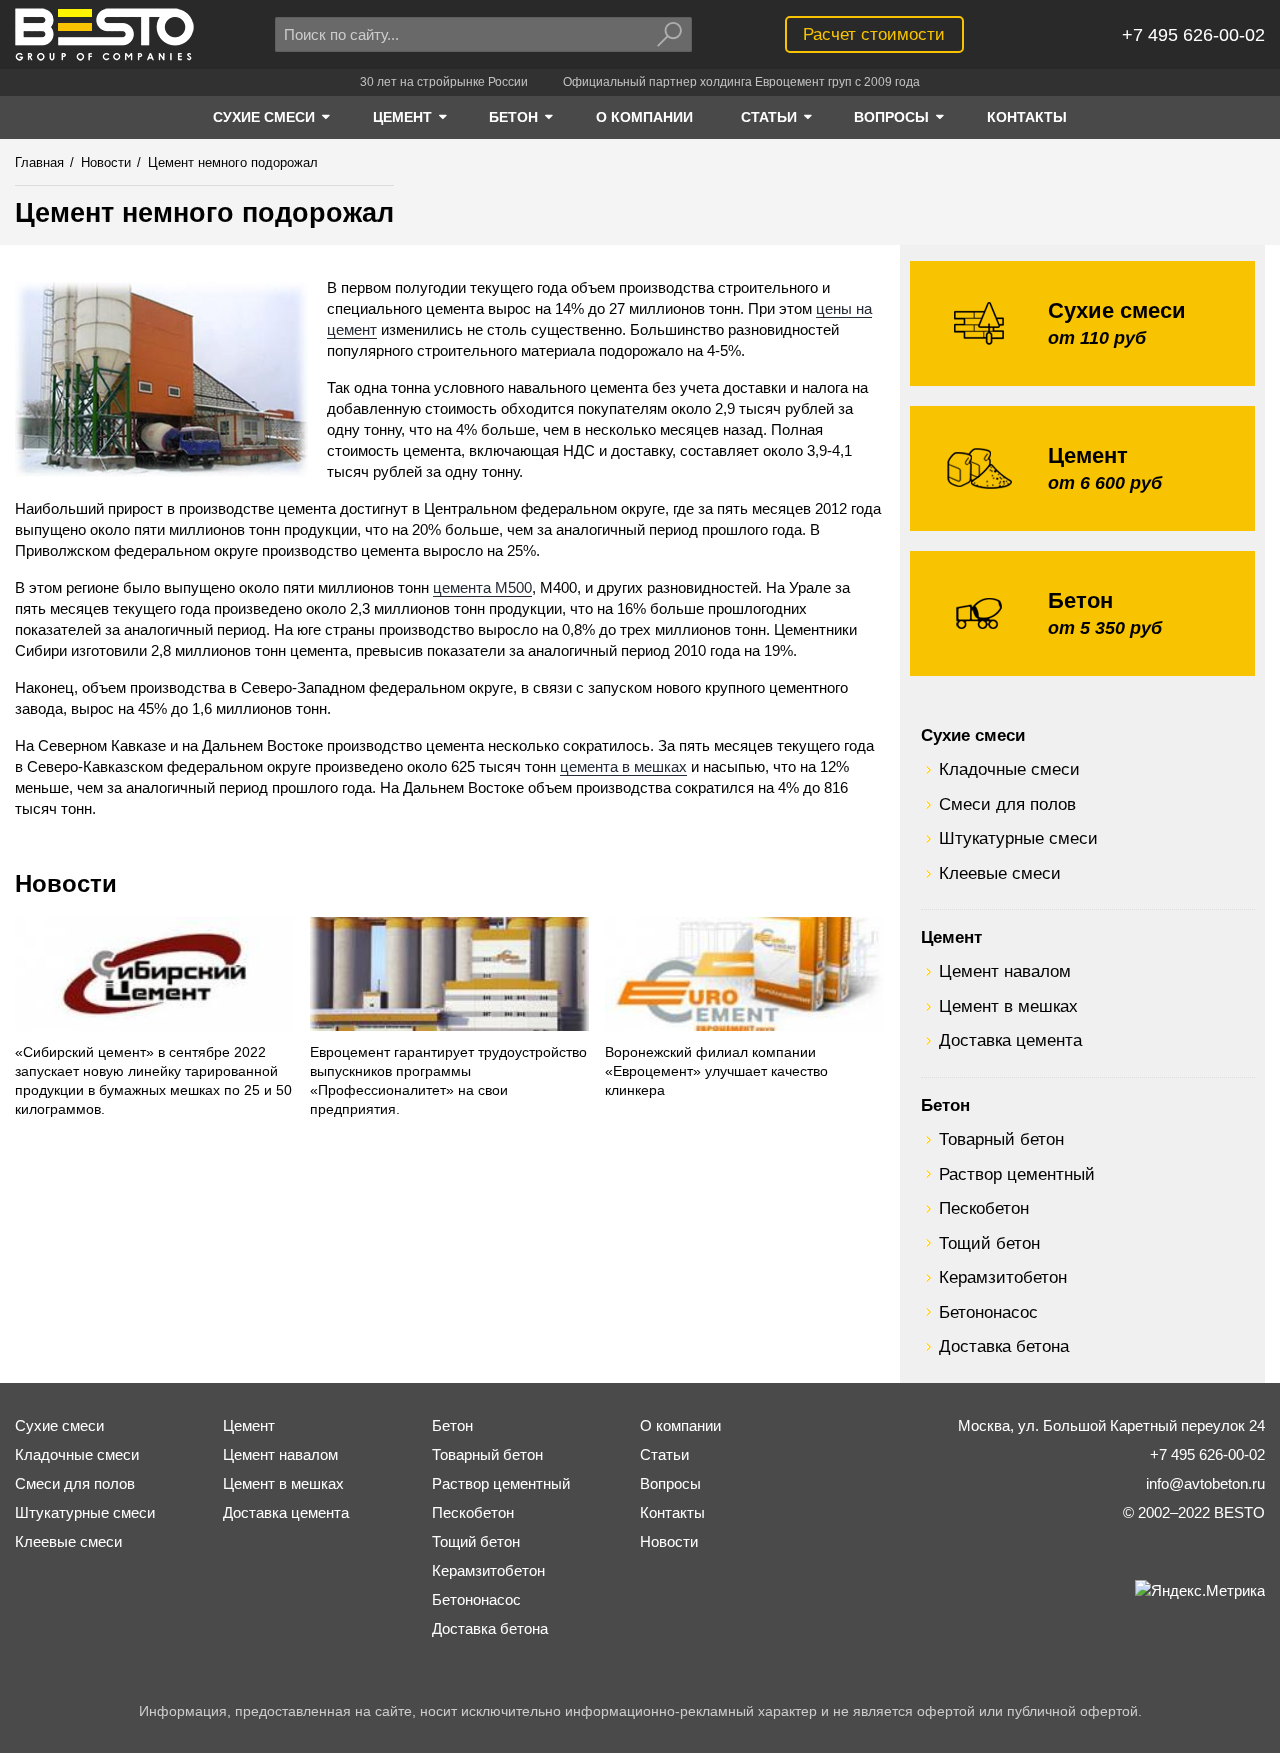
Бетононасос (988, 1312)
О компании (680, 1425)
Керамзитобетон (1003, 1277)
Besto (104, 34)
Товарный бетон (1001, 1139)
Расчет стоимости (874, 34)
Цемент (951, 937)
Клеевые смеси (1000, 873)
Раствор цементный (1017, 1174)
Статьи (664, 1454)
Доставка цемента (1010, 1040)
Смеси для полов (1007, 804)
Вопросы (670, 1483)
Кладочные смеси (1009, 769)
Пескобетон (984, 1208)
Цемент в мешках (1008, 1006)
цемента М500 (482, 587)
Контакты (672, 1512)
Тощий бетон (989, 1243)
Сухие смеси (973, 735)
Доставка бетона (1004, 1346)
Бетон (945, 1105)
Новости (66, 883)
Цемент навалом (1005, 971)
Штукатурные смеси (1018, 838)
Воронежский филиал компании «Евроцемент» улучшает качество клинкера (716, 1071)
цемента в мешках (623, 766)
